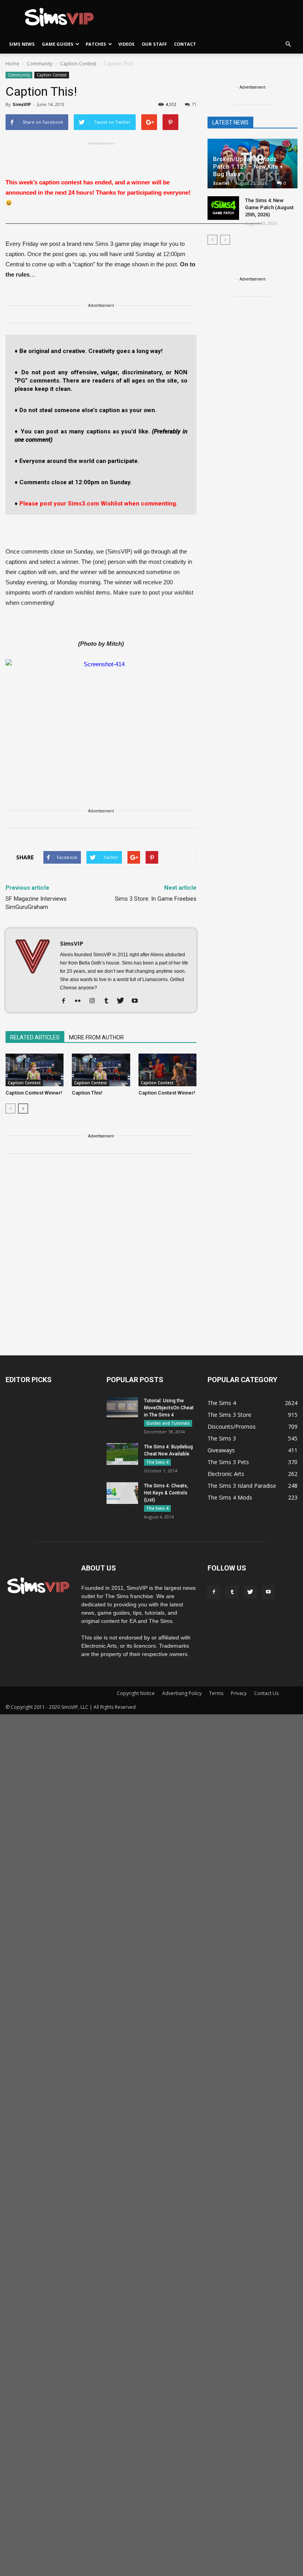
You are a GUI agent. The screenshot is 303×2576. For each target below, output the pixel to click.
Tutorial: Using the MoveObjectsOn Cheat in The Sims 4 (169, 1408)
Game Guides (58, 44)
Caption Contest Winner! (34, 1093)
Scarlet (221, 183)
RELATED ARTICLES (35, 1037)
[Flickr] (81, 1001)
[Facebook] (66, 1001)
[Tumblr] (109, 1001)
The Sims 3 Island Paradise (242, 1486)
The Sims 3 (222, 1438)
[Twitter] (123, 1001)
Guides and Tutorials (168, 1423)
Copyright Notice (136, 1693)
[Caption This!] (101, 1070)
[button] (288, 44)
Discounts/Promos (232, 1426)
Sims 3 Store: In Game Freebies (156, 899)
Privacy (239, 1693)
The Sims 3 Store (229, 1415)
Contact (185, 44)
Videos (126, 44)
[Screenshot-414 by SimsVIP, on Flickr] (101, 713)
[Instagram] (95, 1001)
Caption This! (87, 1093)
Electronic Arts (226, 1474)
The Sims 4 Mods (230, 1497)
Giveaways (221, 1450)
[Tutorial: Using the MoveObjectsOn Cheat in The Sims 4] (122, 1408)
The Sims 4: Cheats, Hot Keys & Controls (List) (166, 1493)
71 (194, 104)
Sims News (22, 44)
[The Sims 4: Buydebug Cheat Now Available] (122, 1454)
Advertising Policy (182, 1693)
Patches (96, 44)
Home (12, 64)
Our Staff (154, 44)
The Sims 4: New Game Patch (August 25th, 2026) (269, 207)
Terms (216, 1693)
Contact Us (266, 1693)
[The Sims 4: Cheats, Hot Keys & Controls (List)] (122, 1493)
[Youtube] (137, 1001)
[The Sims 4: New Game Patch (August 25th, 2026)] (223, 208)
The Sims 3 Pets (228, 1462)
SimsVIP (22, 104)
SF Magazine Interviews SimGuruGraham (36, 903)
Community (19, 75)
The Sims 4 (157, 1462)
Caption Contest (52, 75)
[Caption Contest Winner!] (35, 1070)
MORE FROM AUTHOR (96, 1037)
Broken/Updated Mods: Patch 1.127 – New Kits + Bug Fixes (248, 167)
